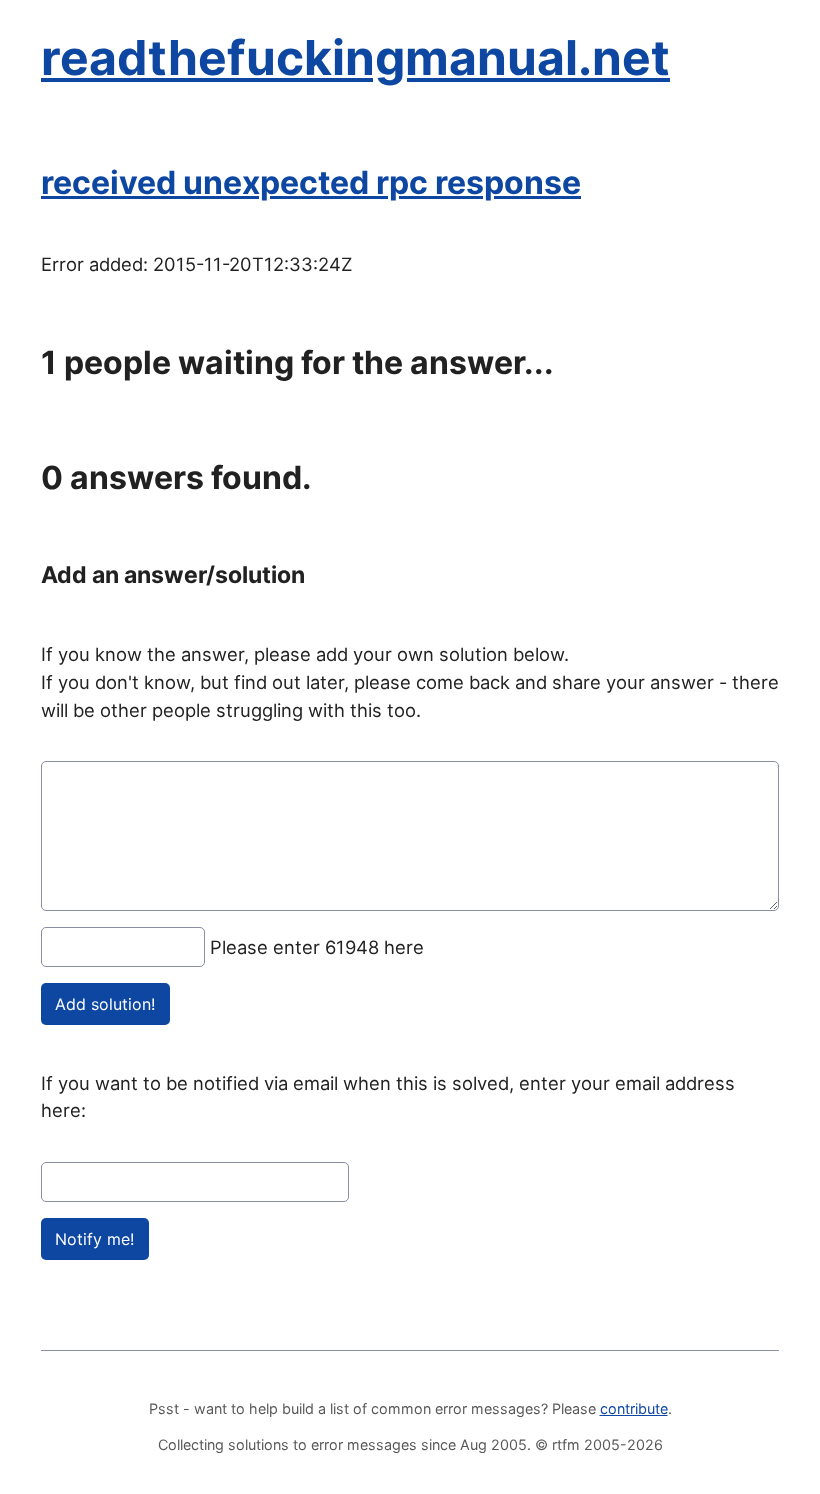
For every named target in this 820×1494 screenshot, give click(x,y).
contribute (634, 1408)
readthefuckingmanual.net (355, 57)
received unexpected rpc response (311, 182)
